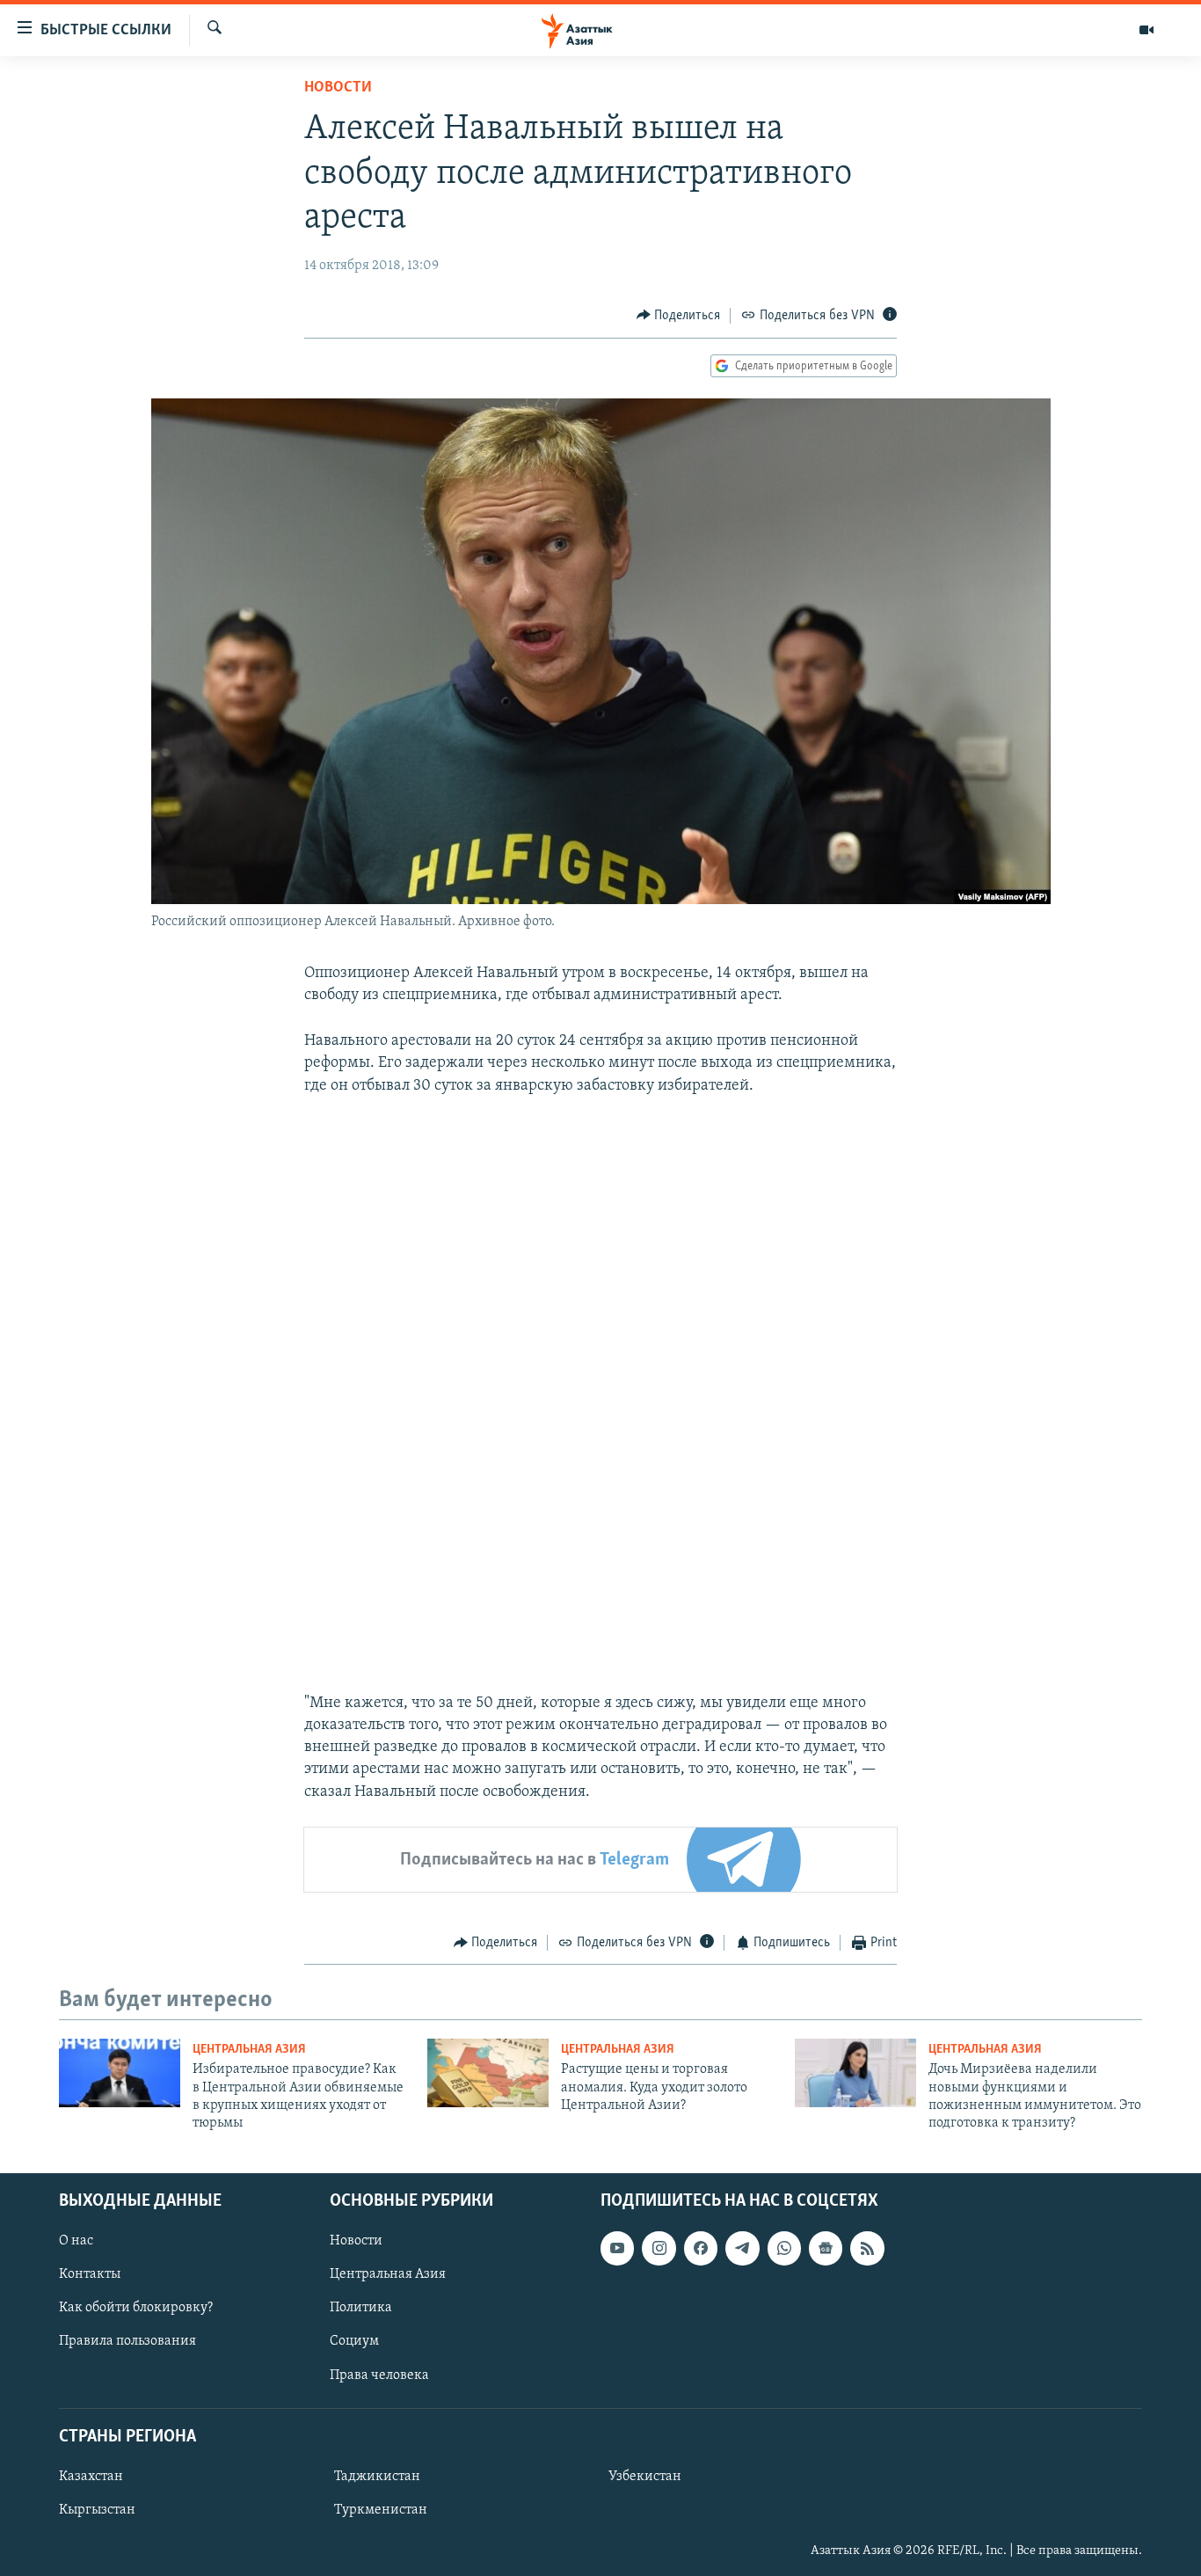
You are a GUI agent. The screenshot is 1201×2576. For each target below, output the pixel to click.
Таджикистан (377, 2477)
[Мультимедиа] (1146, 30)
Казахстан (91, 2477)
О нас (76, 2241)
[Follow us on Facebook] (701, 2248)
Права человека (379, 2375)
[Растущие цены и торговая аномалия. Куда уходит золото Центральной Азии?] (488, 2073)
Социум (354, 2341)
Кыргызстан (97, 2510)
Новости (338, 88)
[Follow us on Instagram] (659, 2248)
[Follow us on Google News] (826, 2248)
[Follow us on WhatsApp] (784, 2248)
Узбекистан (645, 2477)
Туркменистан (381, 2510)
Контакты (90, 2274)
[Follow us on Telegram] (742, 2248)
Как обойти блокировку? (136, 2308)
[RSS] (867, 2248)
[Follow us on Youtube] (617, 2248)
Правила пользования (127, 2341)
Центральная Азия (249, 2050)
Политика (361, 2308)
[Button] (679, 316)
